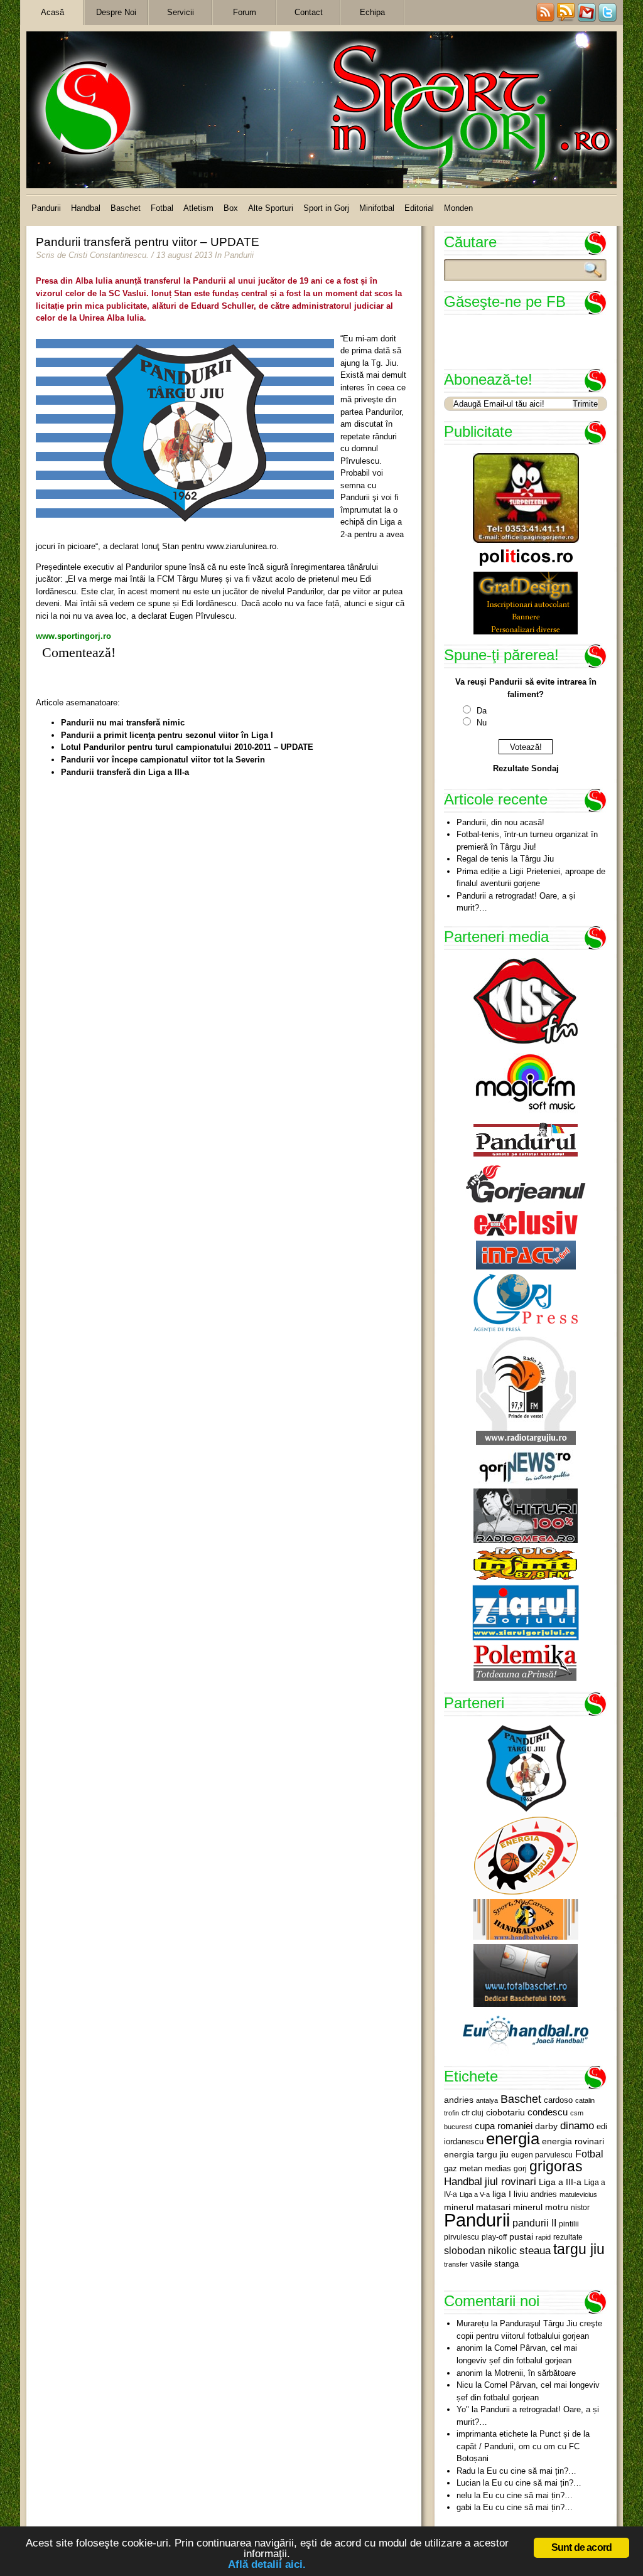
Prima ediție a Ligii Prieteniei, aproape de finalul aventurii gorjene (531, 878)
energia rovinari (573, 2141)
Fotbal (162, 208)
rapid (543, 2237)
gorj (520, 2169)
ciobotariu (505, 2112)
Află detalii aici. (267, 2564)
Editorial (419, 208)
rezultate (568, 2237)
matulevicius (578, 2194)
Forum (245, 12)
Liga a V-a (475, 2194)
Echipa (372, 12)
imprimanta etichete (492, 2434)
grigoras (556, 2166)
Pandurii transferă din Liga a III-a (125, 772)
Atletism (198, 208)
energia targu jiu (476, 2154)
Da (482, 711)
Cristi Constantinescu (107, 255)
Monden (458, 208)
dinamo (577, 2125)
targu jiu (579, 2249)
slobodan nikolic (480, 2250)
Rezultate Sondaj (526, 768)
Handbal (86, 208)
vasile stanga (494, 2264)
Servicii (181, 12)
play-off (494, 2237)
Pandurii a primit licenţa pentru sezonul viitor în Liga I (167, 735)
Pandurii (46, 208)
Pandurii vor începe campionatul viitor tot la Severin (163, 760)
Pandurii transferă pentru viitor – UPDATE (148, 242)
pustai (521, 2237)
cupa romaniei (504, 2126)
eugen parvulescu (542, 2155)
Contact (309, 12)
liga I (502, 2194)
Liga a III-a (560, 2182)
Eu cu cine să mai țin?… (532, 2471)
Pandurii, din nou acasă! (500, 822)
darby (546, 2126)
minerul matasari (477, 2207)
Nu (482, 723)
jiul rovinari (511, 2181)
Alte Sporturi (271, 208)
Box (231, 208)
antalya (487, 2100)
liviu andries (535, 2194)
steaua (535, 2250)
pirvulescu (462, 2237)
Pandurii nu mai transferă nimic (123, 723)
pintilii (569, 2224)
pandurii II (534, 2223)
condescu (548, 2112)
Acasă (52, 12)
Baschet (126, 208)
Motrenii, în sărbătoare (535, 2373)
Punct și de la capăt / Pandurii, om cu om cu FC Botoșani (523, 2446)
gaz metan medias (478, 2168)
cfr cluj (473, 2113)
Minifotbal (377, 208)
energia (513, 2139)
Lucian (468, 2483)
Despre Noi (116, 12)
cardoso (558, 2100)
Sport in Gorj (326, 208)
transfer (456, 2264)
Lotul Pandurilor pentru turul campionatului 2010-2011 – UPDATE (187, 747)
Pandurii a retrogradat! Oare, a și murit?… (516, 902)
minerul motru (541, 2207)
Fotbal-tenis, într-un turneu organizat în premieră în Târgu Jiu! (527, 841)
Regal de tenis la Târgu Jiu (505, 859)
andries (459, 2100)
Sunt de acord (582, 2547)
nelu (464, 2495)
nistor (580, 2208)
